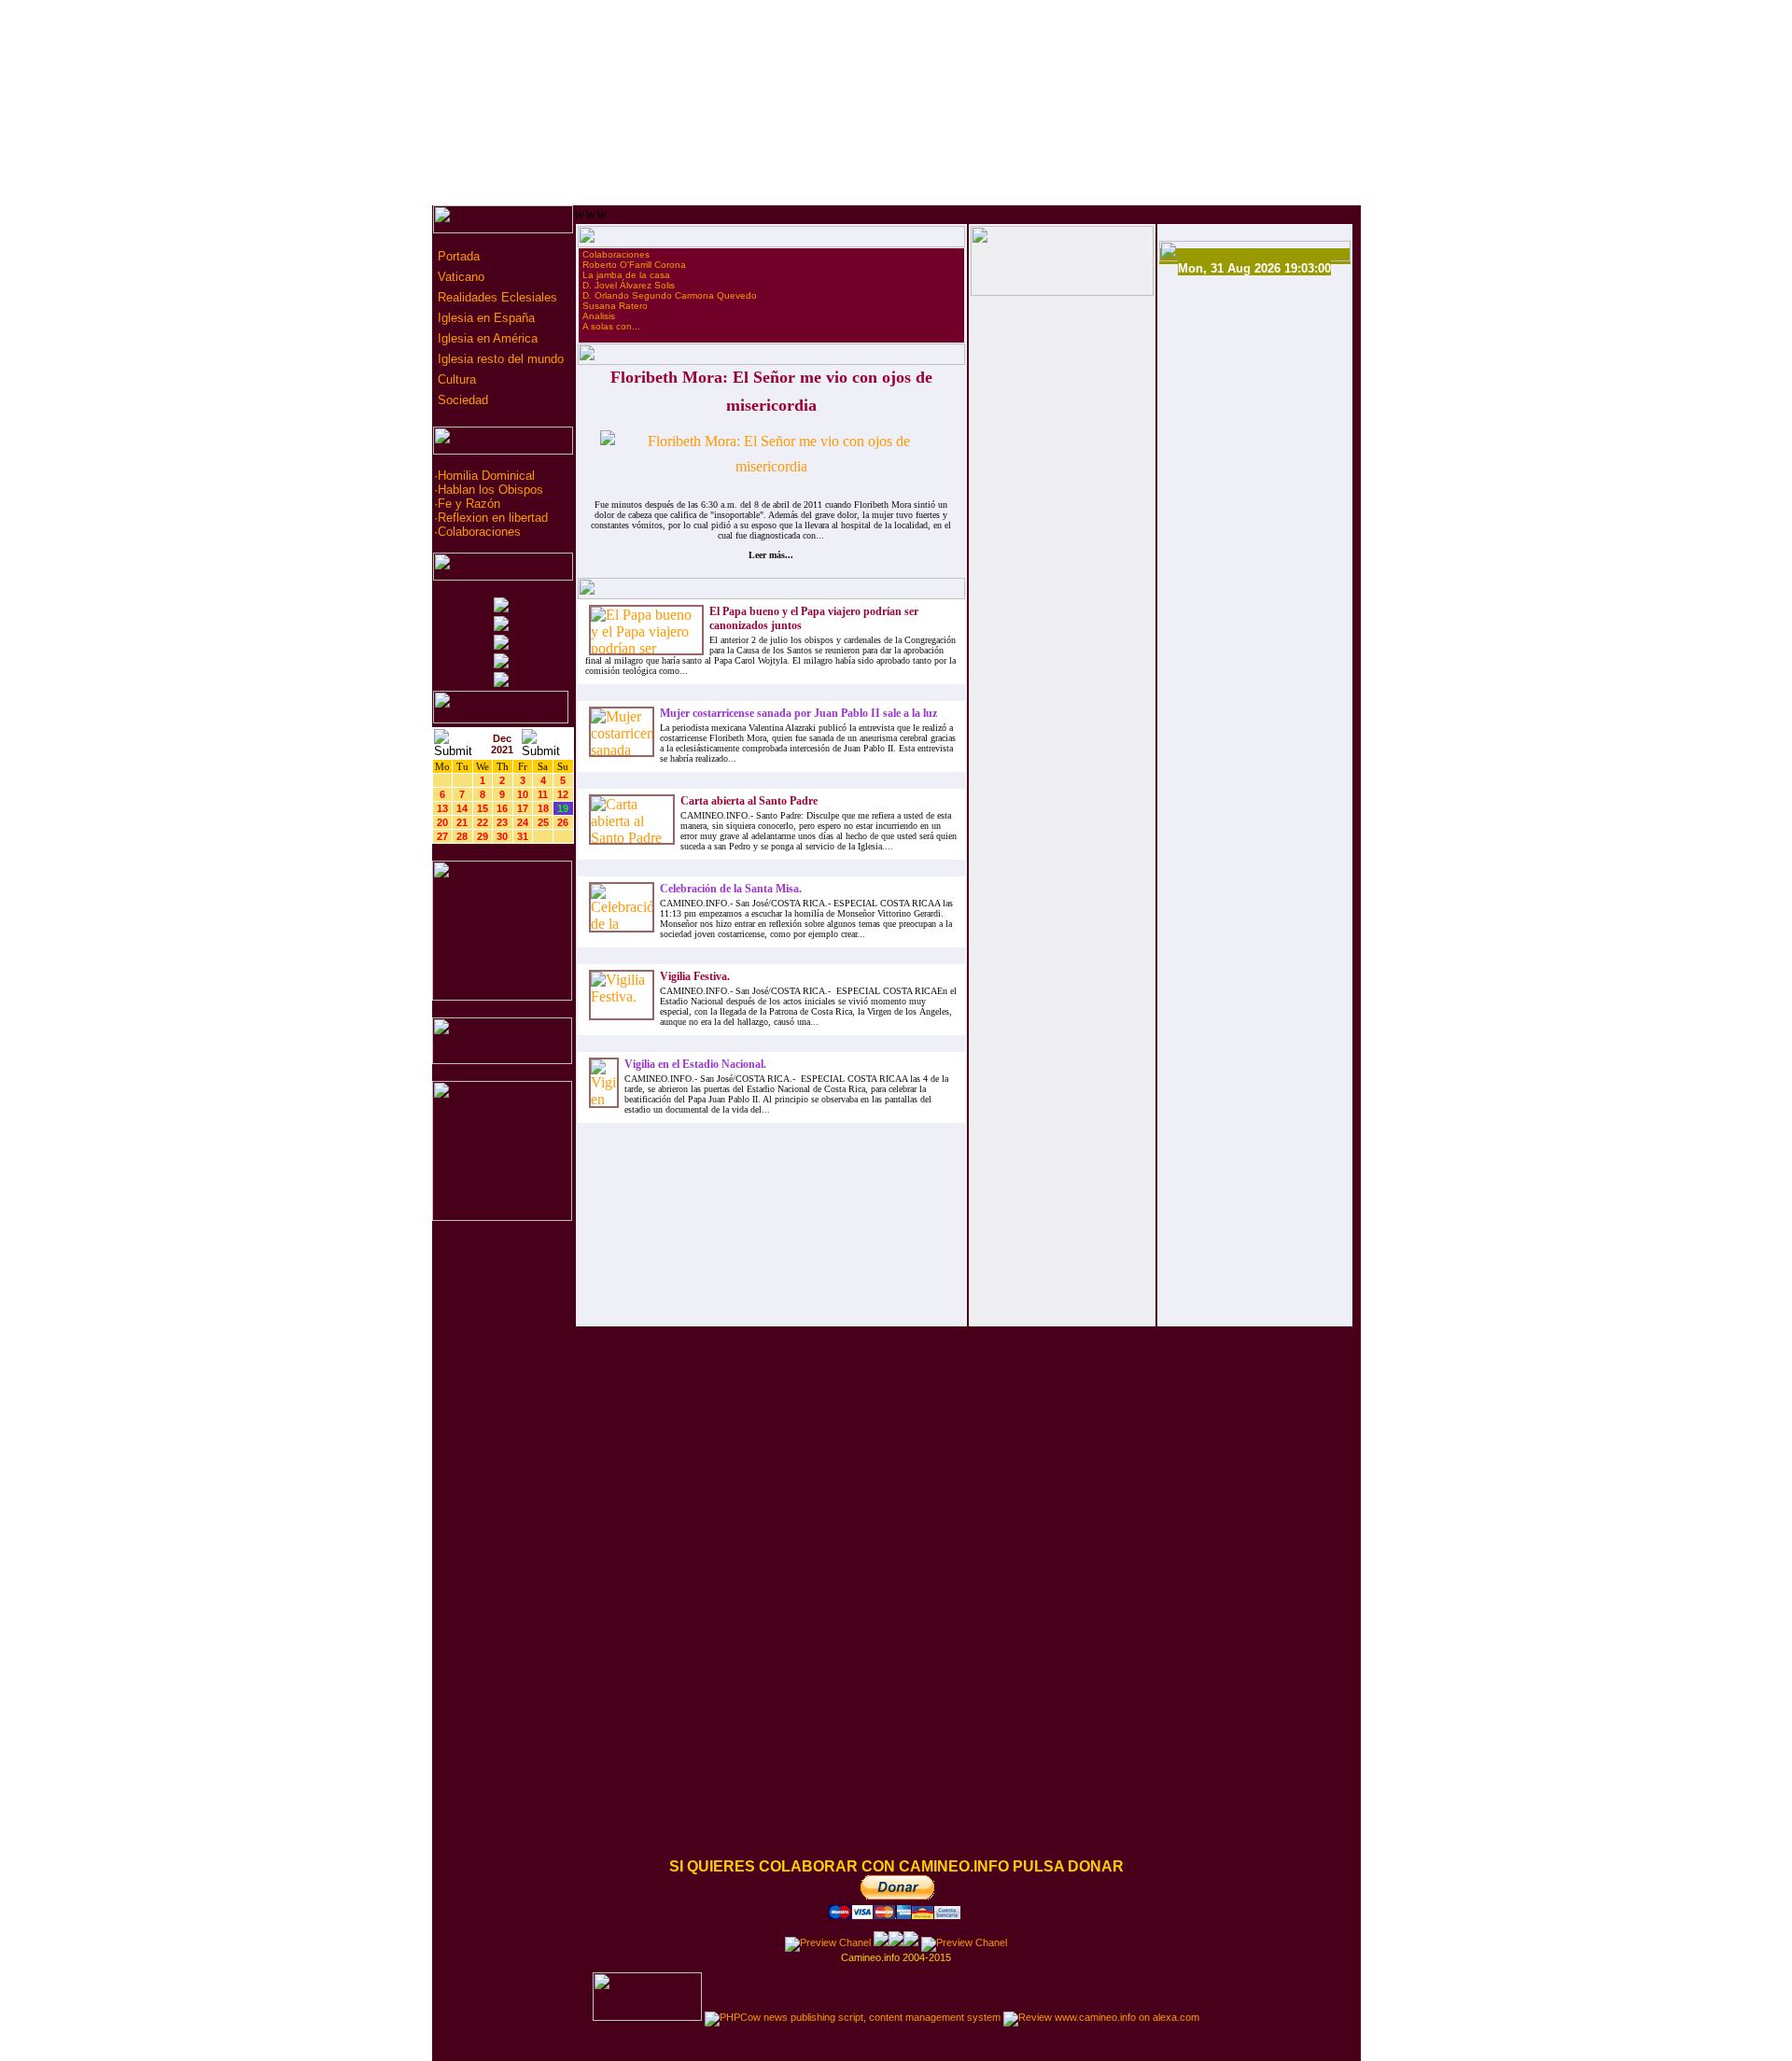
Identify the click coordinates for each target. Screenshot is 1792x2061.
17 (523, 808)
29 (483, 836)
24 (523, 822)
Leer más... (771, 555)
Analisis (599, 316)
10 (523, 794)
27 (442, 836)
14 (462, 808)
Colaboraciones (479, 532)
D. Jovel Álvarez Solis (629, 285)
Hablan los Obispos (490, 490)
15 (483, 808)
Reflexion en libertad (493, 518)
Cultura (455, 379)
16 (502, 808)
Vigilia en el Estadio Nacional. (695, 1064)
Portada (457, 256)
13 (442, 808)
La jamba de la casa (626, 275)
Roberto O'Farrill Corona (634, 265)
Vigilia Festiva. (695, 976)
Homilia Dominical (486, 476)
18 (543, 808)
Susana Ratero (615, 306)
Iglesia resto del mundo (499, 359)
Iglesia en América (486, 338)
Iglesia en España (484, 318)
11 (543, 794)
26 (563, 822)
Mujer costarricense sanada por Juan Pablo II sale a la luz (798, 713)
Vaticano (459, 277)
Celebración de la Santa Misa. (731, 889)
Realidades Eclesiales (496, 297)
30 (502, 836)
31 (523, 836)
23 (502, 822)
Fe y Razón (469, 504)
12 (563, 794)
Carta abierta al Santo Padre (749, 801)
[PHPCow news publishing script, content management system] (853, 2017)
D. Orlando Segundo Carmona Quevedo (670, 295)
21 (462, 822)
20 (442, 822)
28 (462, 836)
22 (483, 822)
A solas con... (611, 326)
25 (543, 822)
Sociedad (461, 400)
